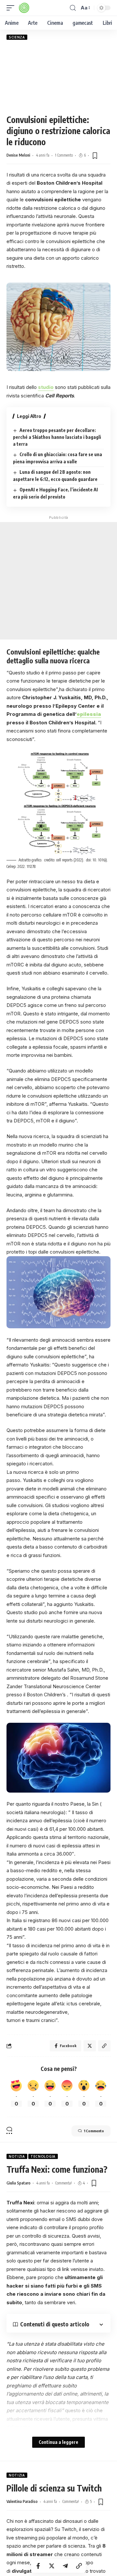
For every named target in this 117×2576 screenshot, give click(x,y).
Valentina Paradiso (22, 2501)
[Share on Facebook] (38, 2566)
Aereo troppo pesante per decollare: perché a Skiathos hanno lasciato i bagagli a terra (57, 437)
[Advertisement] (58, 77)
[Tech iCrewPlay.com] (24, 8)
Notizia (17, 2156)
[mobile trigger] (12, 8)
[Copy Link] (79, 2566)
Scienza (17, 37)
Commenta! (64, 2183)
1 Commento (64, 155)
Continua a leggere (58, 2442)
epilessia (89, 714)
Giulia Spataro (19, 2183)
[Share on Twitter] (52, 2566)
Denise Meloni (18, 155)
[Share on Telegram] (65, 2566)
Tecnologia (43, 2156)
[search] (73, 8)
